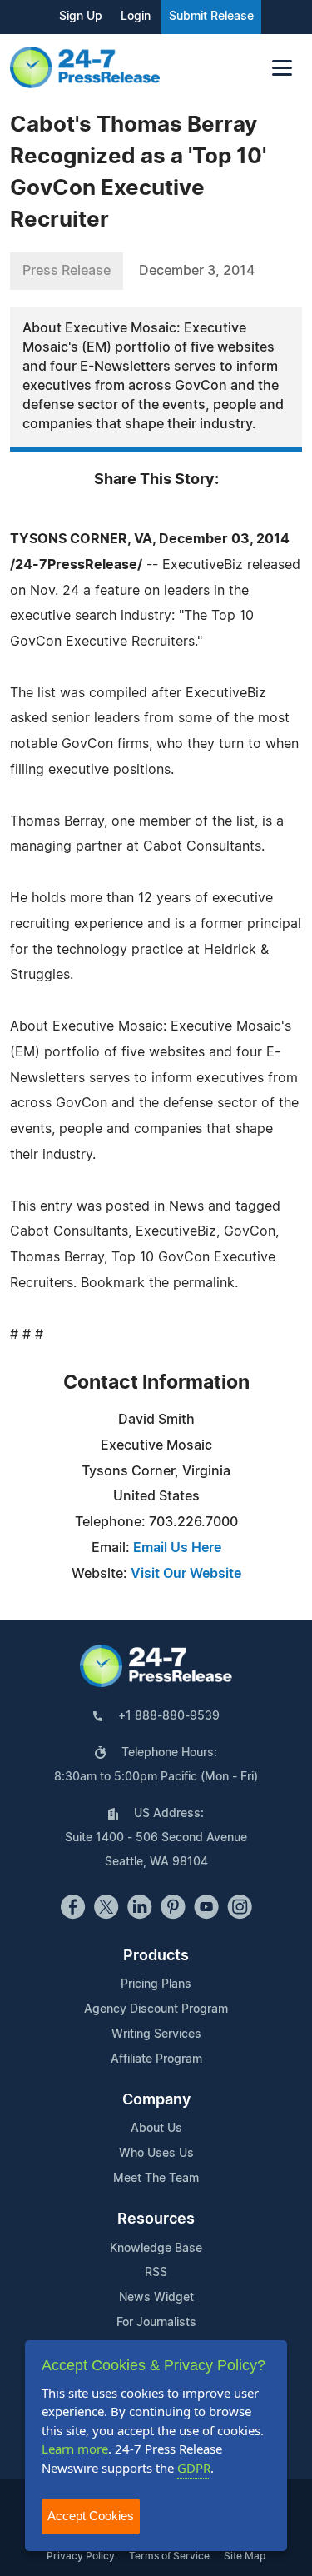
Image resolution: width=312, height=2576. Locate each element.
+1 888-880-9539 (169, 1716)
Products (156, 1956)
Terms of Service (169, 2556)
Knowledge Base (156, 2249)
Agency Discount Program (156, 2009)
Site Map (245, 2556)
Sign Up (81, 17)
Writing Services (156, 2034)
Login (136, 17)
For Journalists (156, 2323)
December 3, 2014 (197, 271)
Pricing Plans (156, 1984)
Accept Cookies (91, 2516)
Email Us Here (177, 1548)
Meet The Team (156, 2179)
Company (156, 2100)
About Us (156, 2129)
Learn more (75, 2449)
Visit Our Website (186, 1574)
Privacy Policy (81, 2556)
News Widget (156, 2298)
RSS (156, 2273)
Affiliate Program (156, 2059)
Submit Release (211, 17)
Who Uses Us (156, 2154)
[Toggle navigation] (282, 68)
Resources (156, 2219)
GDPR (194, 2468)
